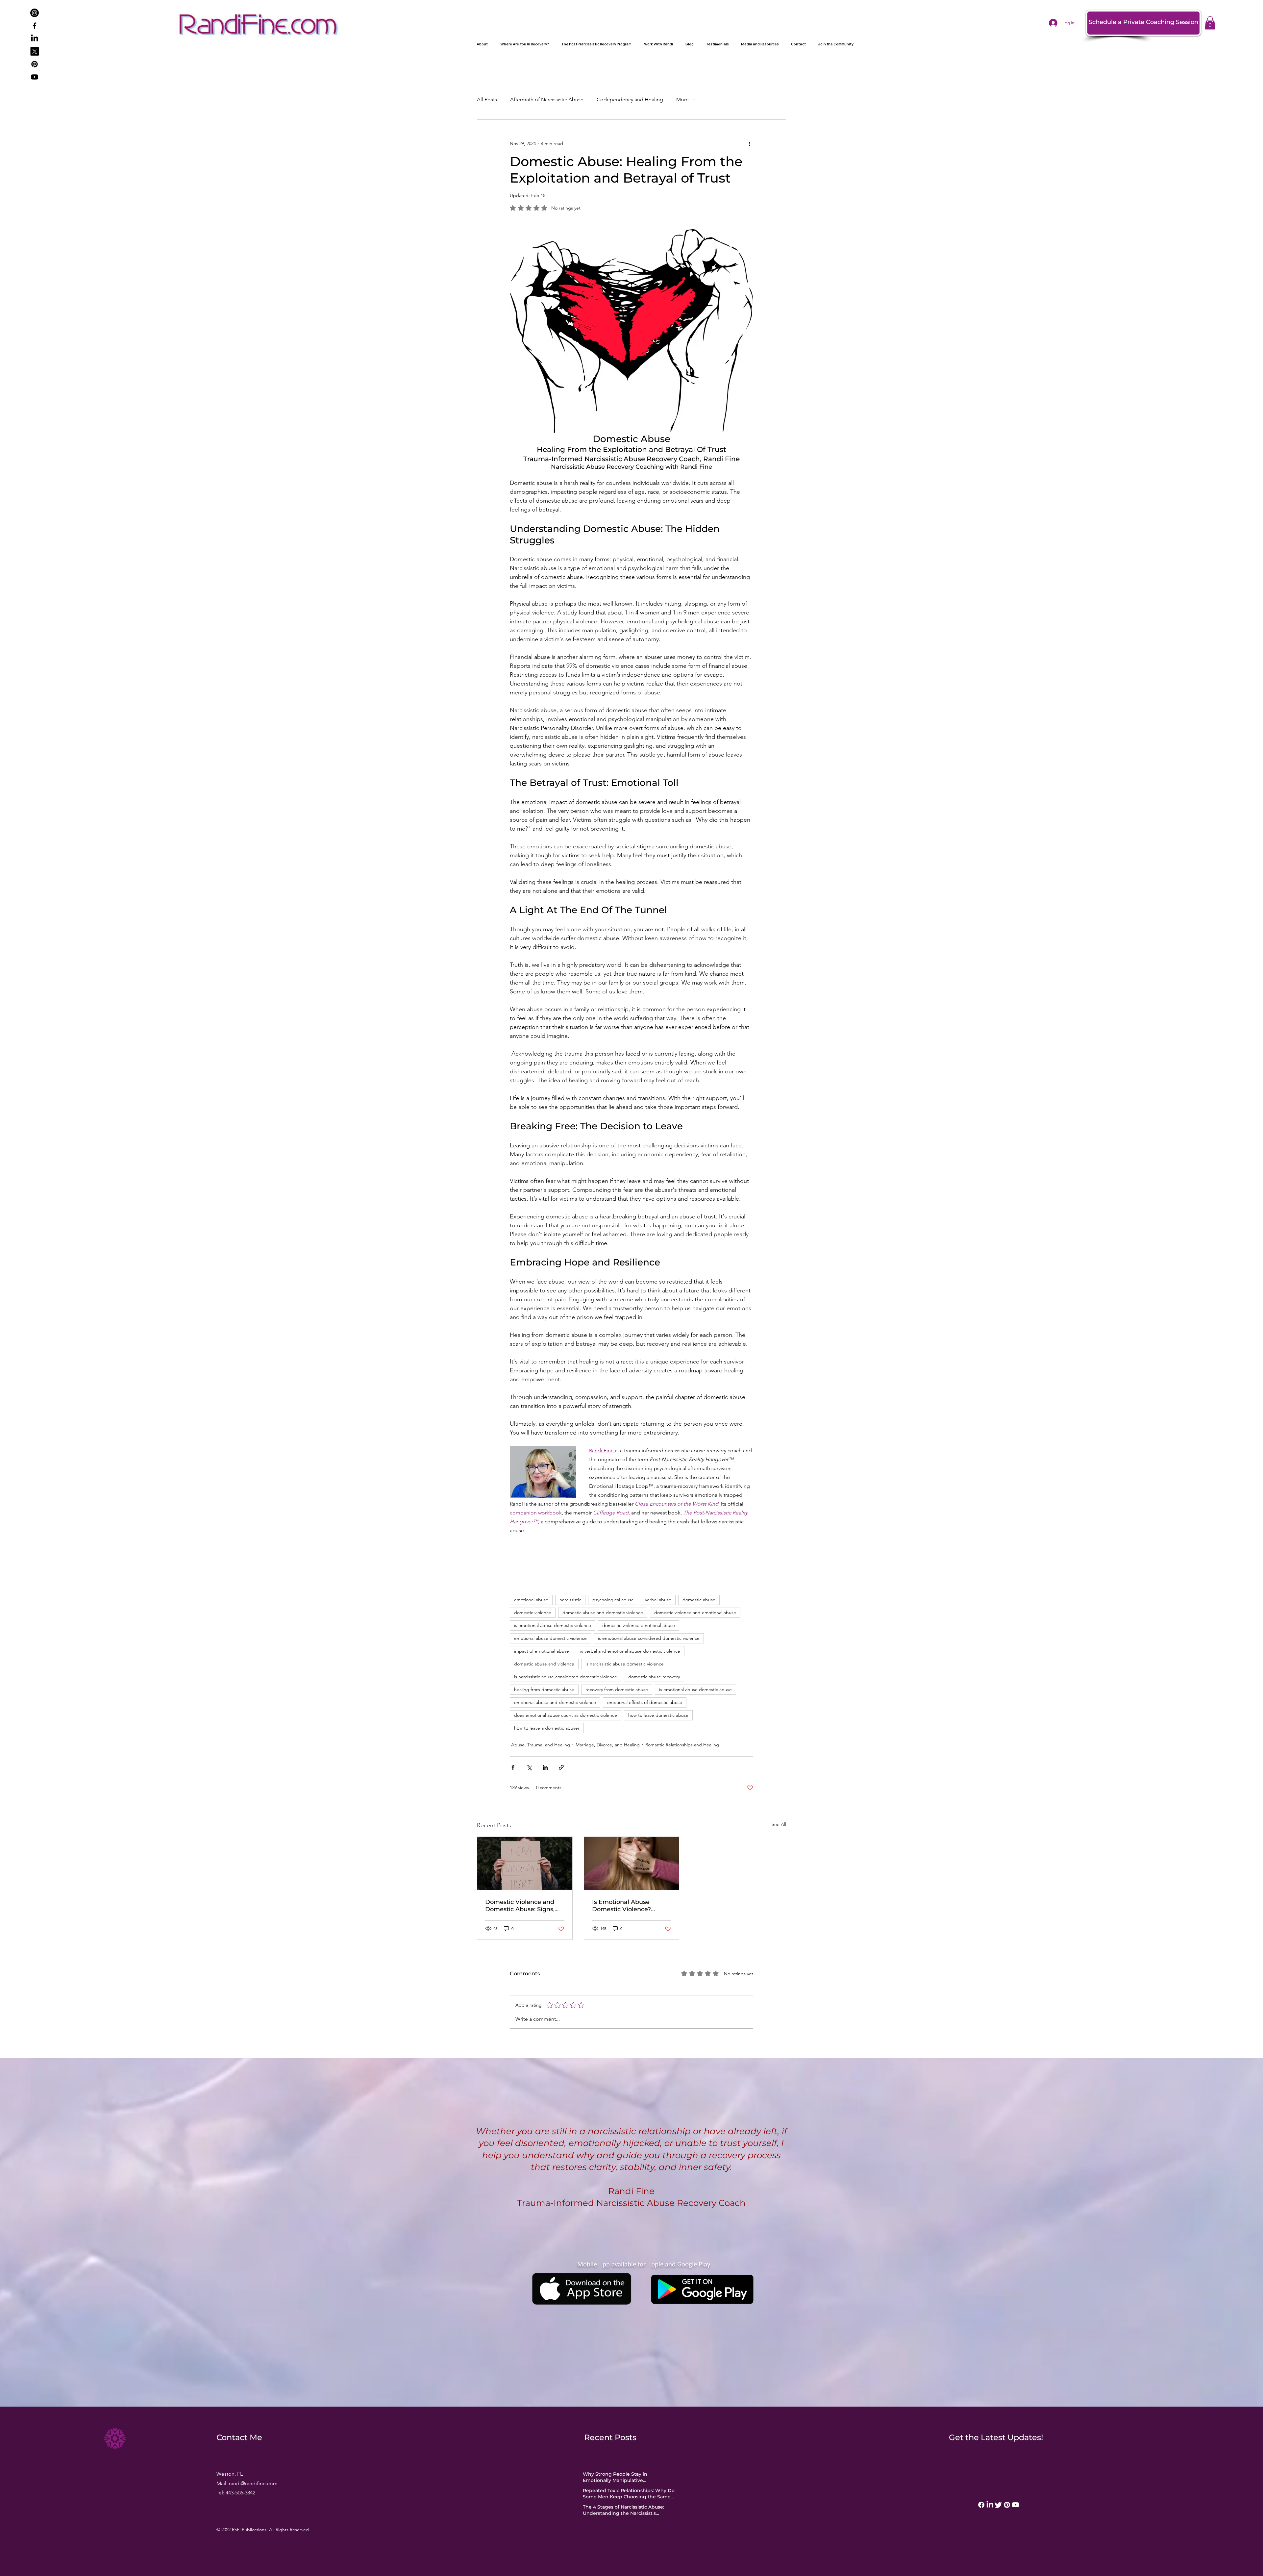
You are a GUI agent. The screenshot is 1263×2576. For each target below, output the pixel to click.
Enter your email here (635, 1351)
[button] (753, 1158)
